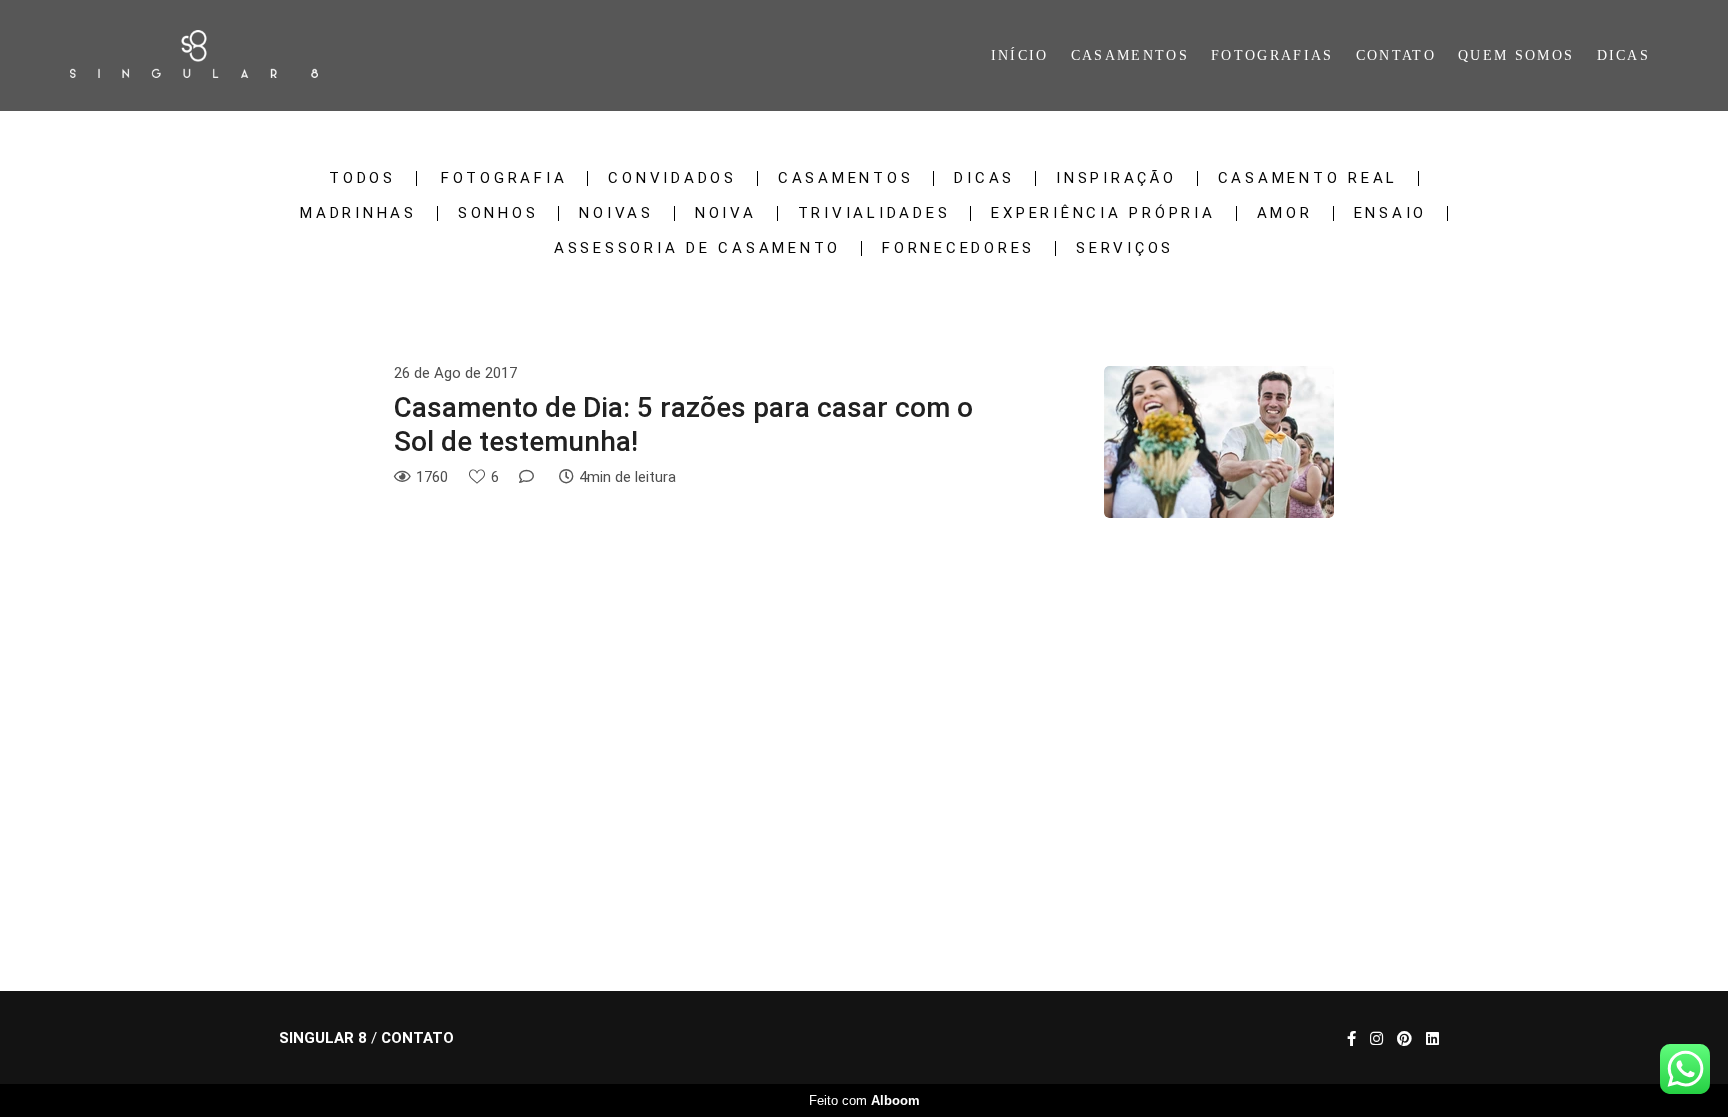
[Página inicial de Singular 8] (219, 55)
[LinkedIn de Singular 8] (1432, 1039)
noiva (726, 213)
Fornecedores (958, 248)
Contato (417, 1038)
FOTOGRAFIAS (1272, 55)
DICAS (1624, 55)
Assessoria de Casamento (697, 248)
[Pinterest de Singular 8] (1404, 1039)
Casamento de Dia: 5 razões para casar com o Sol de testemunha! (683, 424)
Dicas (984, 178)
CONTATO (1396, 55)
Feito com (864, 1100)
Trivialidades (874, 213)
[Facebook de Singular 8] (1351, 1039)
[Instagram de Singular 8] (1376, 1039)
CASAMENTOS (1130, 55)
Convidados (672, 178)
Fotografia (504, 178)
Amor (1285, 213)
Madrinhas (358, 213)
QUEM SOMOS (1516, 55)
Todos (362, 178)
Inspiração (1116, 178)
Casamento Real (1308, 178)
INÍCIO (1020, 55)
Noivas (616, 213)
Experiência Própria (1103, 213)
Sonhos (498, 213)
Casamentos (846, 178)
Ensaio (1391, 213)
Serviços (1125, 248)
